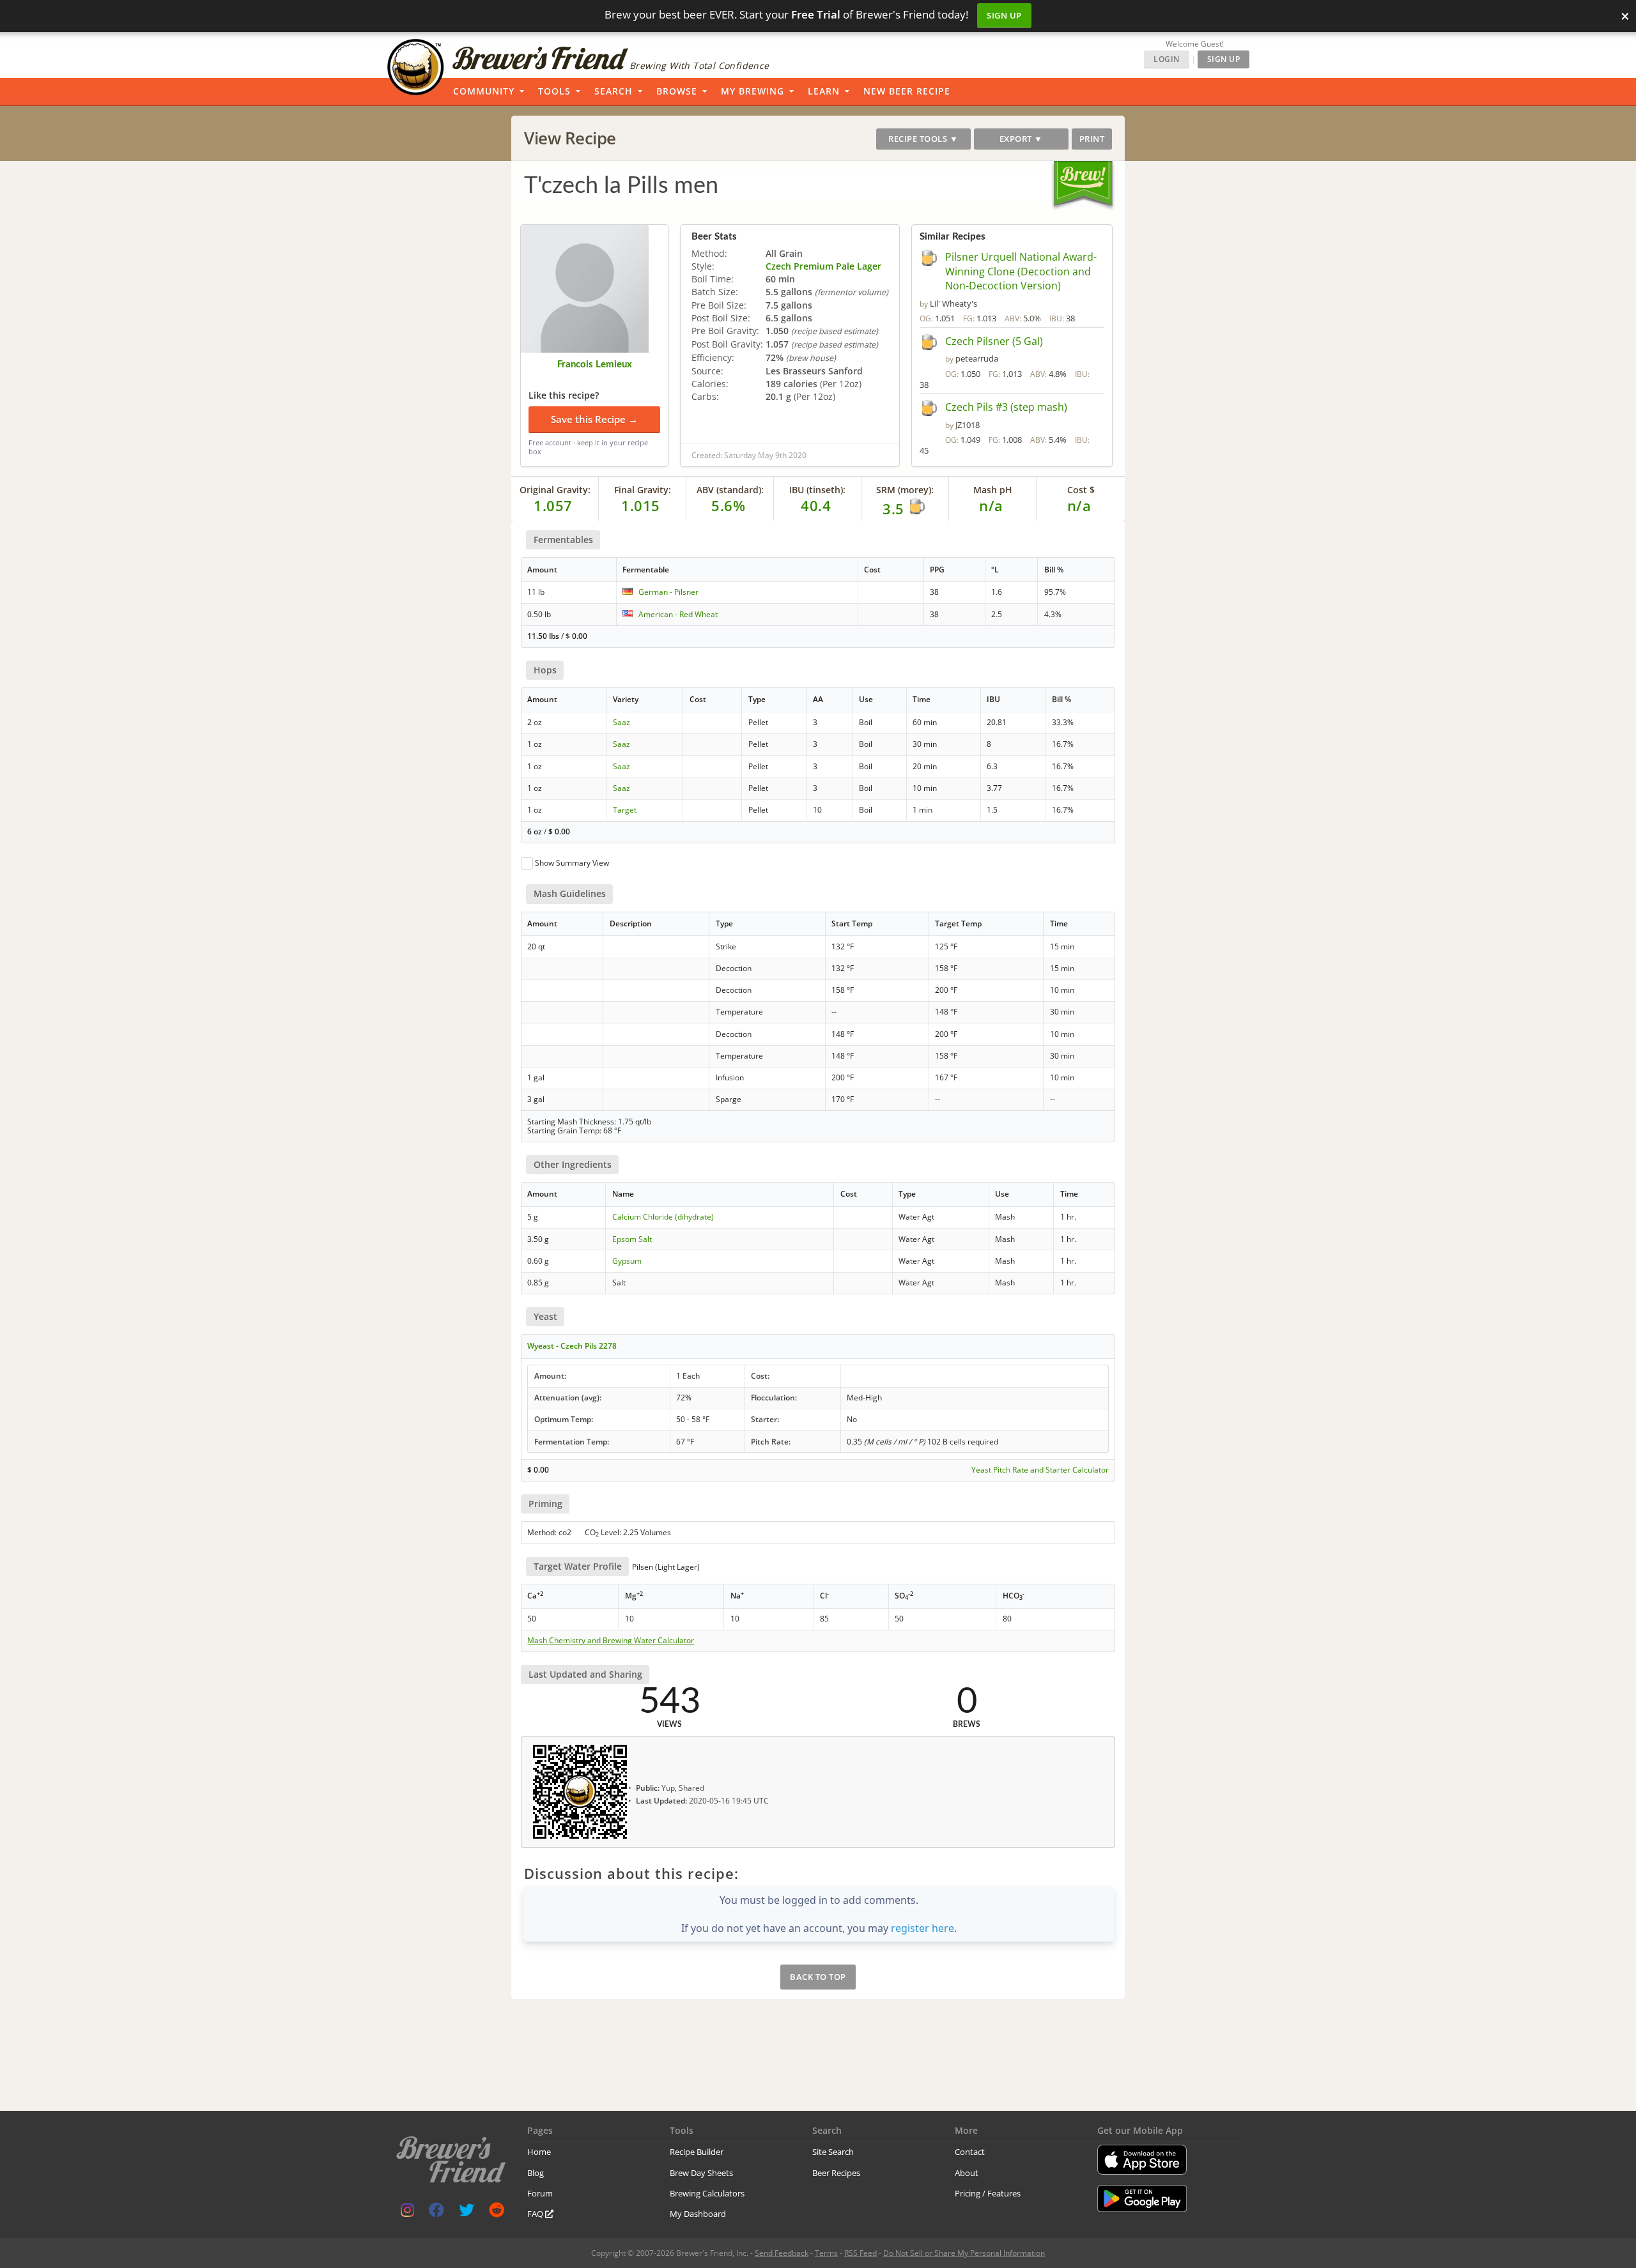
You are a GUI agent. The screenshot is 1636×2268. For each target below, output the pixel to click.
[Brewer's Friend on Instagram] (407, 2213)
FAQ (536, 2214)
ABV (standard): (730, 490)
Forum (540, 2193)
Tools (554, 91)
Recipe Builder (697, 2152)
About (967, 2173)
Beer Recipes (836, 2173)
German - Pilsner (668, 592)
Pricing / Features (988, 2193)
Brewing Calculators (707, 2193)
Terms (826, 2253)
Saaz (621, 722)
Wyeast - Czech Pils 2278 (572, 1346)
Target (625, 810)
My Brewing (752, 91)
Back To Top (818, 1977)
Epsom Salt (632, 1239)
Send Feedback (782, 2253)
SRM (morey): (905, 490)
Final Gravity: (643, 490)
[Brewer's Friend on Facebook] (436, 2213)
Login (1167, 59)
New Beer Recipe (907, 91)
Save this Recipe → (594, 419)
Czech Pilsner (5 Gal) (994, 341)
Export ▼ (1021, 139)
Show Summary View (572, 863)
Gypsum (627, 1261)
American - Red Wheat (678, 614)
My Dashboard (698, 2214)
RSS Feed (860, 2253)
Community (484, 91)
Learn (824, 91)
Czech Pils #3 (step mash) (1006, 407)
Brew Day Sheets (701, 2173)
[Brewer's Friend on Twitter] (467, 2213)
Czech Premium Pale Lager (823, 266)
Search (613, 91)
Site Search (833, 2152)
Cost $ (1081, 490)
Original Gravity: (555, 490)
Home (539, 2152)
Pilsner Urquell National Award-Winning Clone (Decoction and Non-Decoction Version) (1021, 272)
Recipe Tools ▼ (923, 139)
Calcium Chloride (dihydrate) (663, 1217)
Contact (970, 2152)
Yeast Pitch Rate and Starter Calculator (1040, 1470)
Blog (536, 2173)
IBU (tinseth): (817, 490)
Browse (677, 91)
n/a (1079, 505)
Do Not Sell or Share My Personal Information (964, 2253)
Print (1092, 139)
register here (922, 1928)
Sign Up (1004, 15)
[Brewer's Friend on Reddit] (497, 2213)
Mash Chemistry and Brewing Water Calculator (611, 1641)
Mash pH (993, 490)
